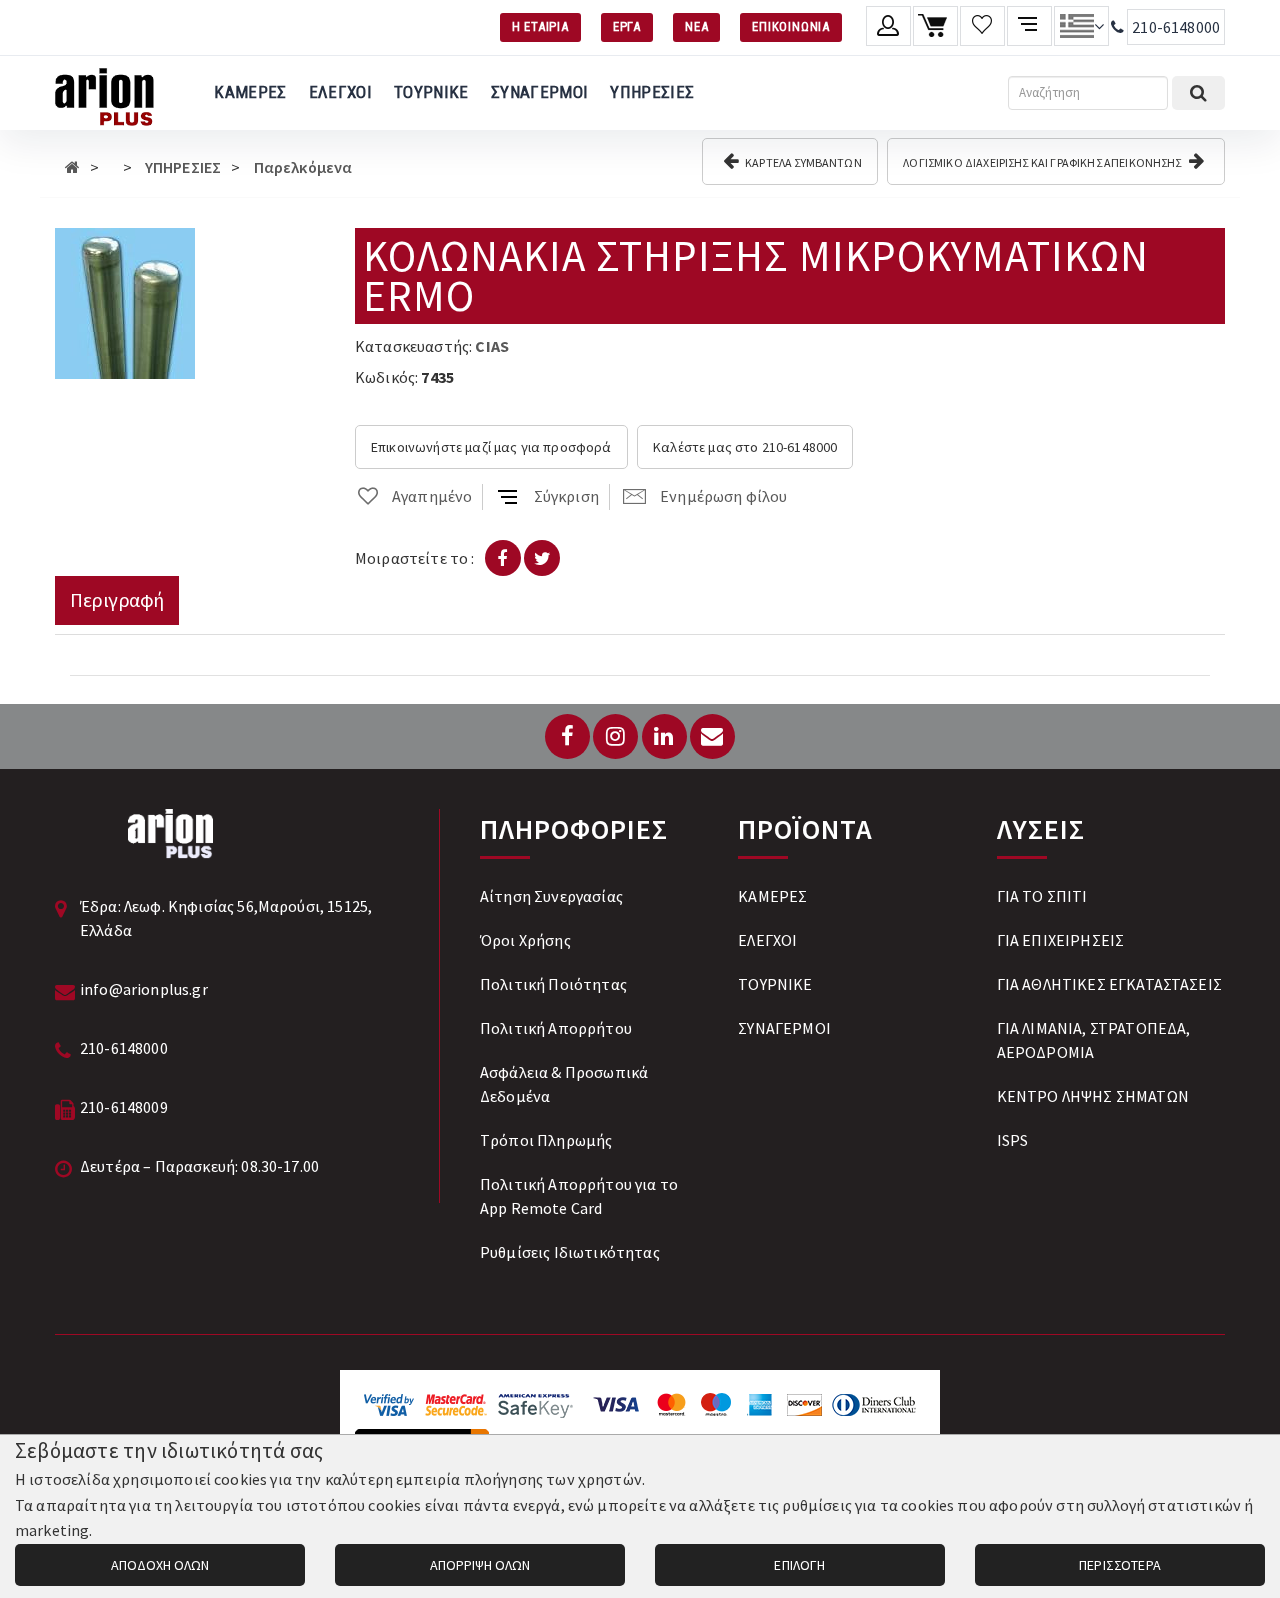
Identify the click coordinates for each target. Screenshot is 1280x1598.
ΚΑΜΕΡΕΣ (250, 92)
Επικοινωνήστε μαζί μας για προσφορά (491, 447)
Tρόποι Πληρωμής (546, 1140)
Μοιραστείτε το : (415, 558)
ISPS (1013, 1140)
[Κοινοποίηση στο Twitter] (542, 558)
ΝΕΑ (696, 26)
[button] (177, 246)
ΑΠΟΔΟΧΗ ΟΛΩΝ (160, 1565)
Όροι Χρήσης (525, 940)
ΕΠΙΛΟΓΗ (799, 1565)
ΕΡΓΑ (627, 26)
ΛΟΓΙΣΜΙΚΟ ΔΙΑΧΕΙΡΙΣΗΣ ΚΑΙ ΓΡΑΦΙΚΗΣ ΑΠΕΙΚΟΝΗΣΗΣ (1043, 162)
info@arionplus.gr (144, 989)
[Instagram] (615, 736)
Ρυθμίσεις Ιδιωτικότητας (570, 1252)
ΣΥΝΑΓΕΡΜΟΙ (539, 92)
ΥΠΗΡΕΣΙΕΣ (652, 92)
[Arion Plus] (104, 93)
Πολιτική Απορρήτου (556, 1028)
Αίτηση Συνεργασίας (551, 896)
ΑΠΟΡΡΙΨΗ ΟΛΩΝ (480, 1565)
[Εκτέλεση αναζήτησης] (1198, 93)
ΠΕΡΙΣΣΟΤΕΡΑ (1120, 1565)
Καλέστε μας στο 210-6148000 (745, 447)
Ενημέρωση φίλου (723, 496)
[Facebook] (567, 736)
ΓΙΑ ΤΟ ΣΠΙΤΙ (1042, 896)
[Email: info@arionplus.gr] (712, 736)
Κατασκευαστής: (413, 346)
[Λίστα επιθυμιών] (982, 26)
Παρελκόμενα (303, 167)
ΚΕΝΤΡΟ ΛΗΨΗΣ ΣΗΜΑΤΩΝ (1093, 1096)
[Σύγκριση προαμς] (1029, 26)
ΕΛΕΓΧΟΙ (340, 92)
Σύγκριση (566, 496)
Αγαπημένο (432, 496)
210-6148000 (1176, 27)
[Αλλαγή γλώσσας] (1081, 26)
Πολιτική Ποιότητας (553, 984)
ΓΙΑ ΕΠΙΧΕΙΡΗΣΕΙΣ (1061, 940)
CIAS (492, 346)
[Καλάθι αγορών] (935, 26)
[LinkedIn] (664, 736)
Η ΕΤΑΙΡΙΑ (540, 26)
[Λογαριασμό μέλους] (888, 26)
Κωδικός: (386, 377)
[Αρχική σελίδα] (72, 167)
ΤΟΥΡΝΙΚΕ (431, 92)
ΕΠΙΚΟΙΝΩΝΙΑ (791, 26)
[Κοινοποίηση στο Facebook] (503, 558)
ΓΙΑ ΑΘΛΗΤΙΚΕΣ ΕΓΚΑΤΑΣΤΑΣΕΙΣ (1109, 984)
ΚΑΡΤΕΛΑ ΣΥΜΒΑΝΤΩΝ (802, 162)
